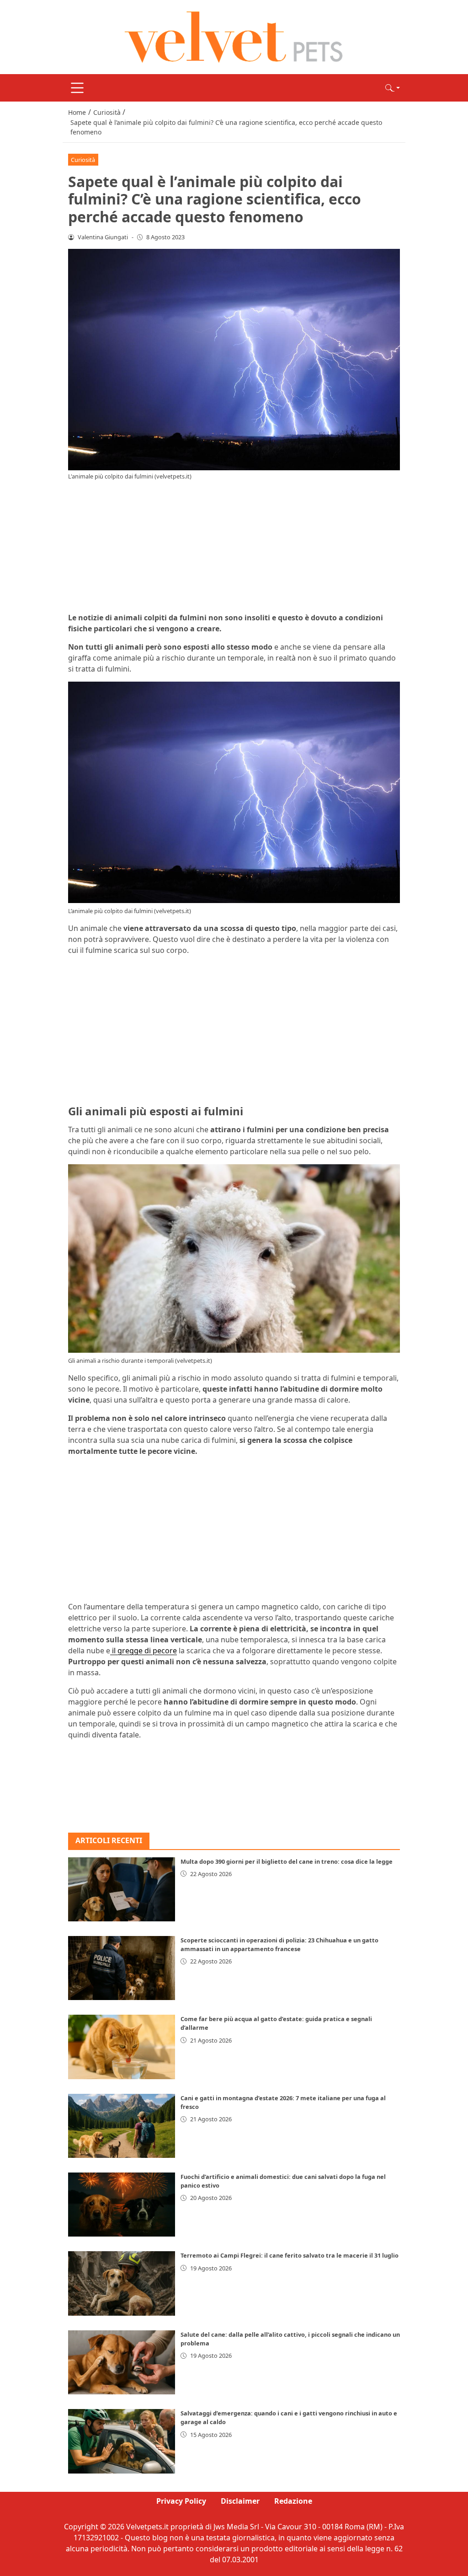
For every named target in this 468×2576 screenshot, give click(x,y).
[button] (393, 88)
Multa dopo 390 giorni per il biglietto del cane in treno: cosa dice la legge (287, 1861)
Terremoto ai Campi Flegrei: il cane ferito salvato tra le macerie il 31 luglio (290, 2255)
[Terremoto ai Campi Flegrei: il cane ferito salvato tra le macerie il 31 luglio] (122, 2283)
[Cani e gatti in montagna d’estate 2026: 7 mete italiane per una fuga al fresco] (122, 2126)
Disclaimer (240, 2501)
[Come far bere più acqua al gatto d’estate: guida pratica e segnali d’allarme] (122, 2047)
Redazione (293, 2501)
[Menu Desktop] (77, 88)
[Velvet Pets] (234, 36)
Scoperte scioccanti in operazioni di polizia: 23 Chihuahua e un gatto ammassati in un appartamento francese (279, 1944)
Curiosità (83, 160)
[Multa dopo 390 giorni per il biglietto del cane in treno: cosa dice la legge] (122, 1889)
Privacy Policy (181, 2501)
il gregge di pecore (144, 1651)
